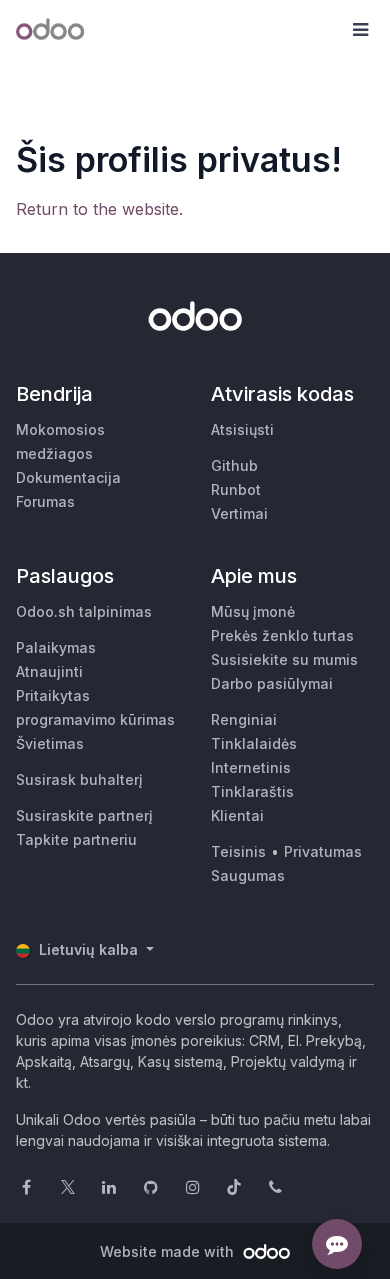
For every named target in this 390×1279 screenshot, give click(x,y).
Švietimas (50, 743)
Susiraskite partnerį (84, 815)
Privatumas (323, 851)
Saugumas (248, 875)
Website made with (169, 1251)
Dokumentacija (68, 477)
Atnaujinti (49, 671)
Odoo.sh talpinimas (84, 611)
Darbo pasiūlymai (272, 683)
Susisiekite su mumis (284, 659)
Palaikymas (56, 647)
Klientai (237, 815)
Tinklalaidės (254, 743)
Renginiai (244, 719)
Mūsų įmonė (253, 611)
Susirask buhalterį (79, 779)
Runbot (236, 489)
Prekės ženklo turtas (282, 635)
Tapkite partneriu (76, 839)
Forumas (45, 501)
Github (234, 465)
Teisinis (238, 851)
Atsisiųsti (242, 429)
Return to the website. (99, 209)
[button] (360, 30)
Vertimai (239, 513)
